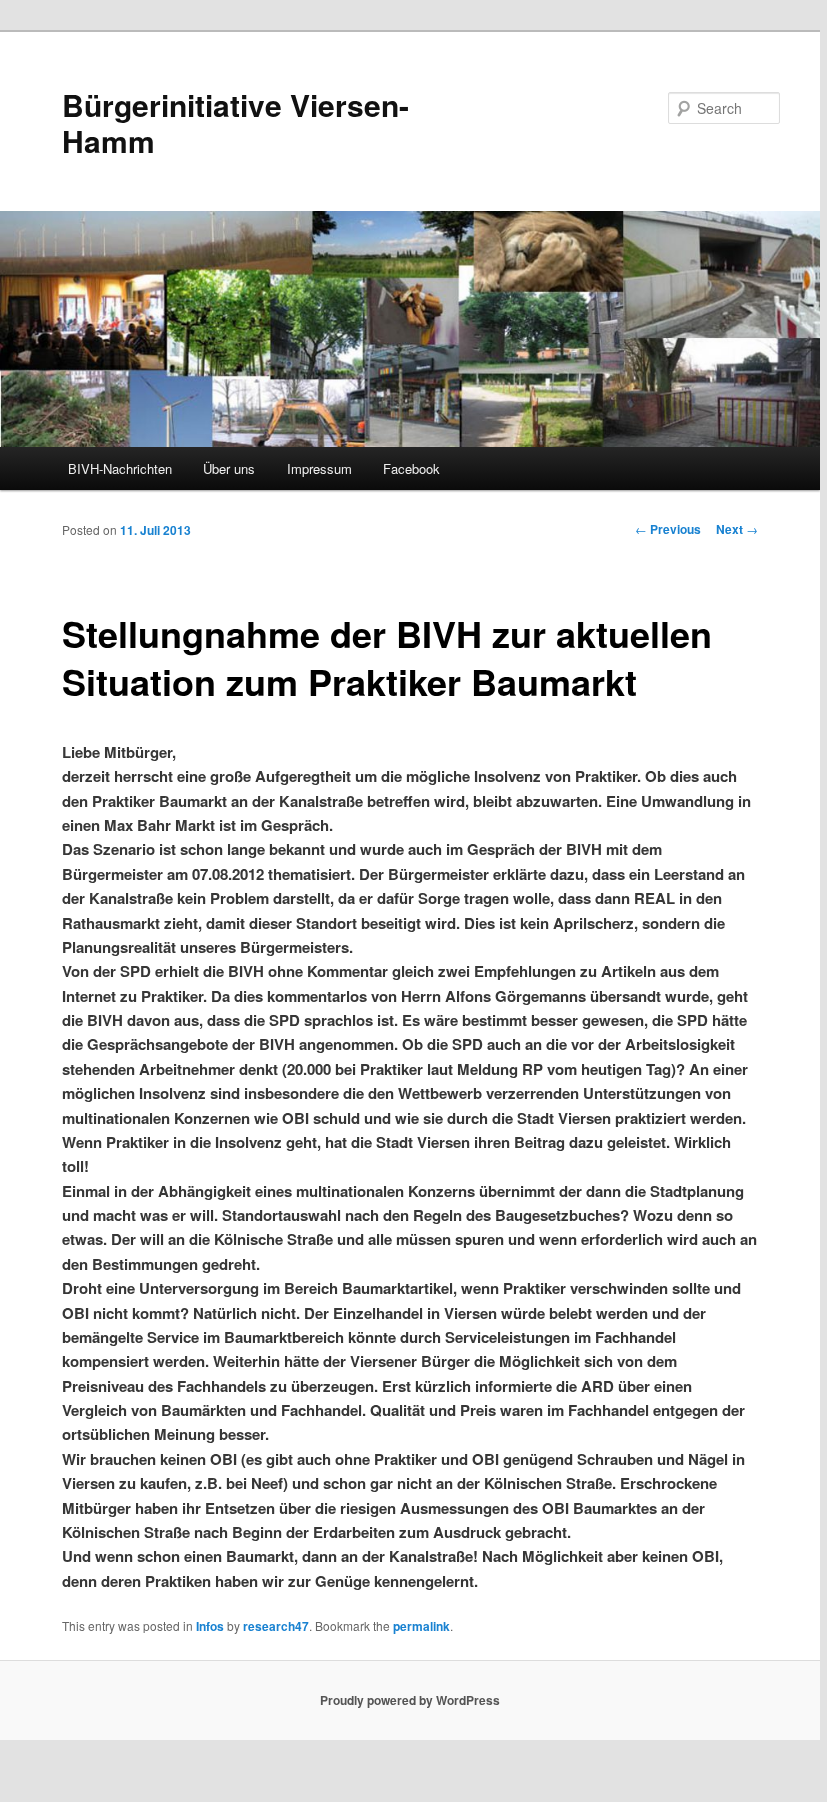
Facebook (411, 468)
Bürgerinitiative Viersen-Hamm (235, 122)
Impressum (319, 468)
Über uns (229, 468)
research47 (276, 1626)
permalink (421, 1626)
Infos (210, 1626)
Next (737, 529)
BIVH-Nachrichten (120, 468)
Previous (668, 529)
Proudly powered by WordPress (410, 1700)
